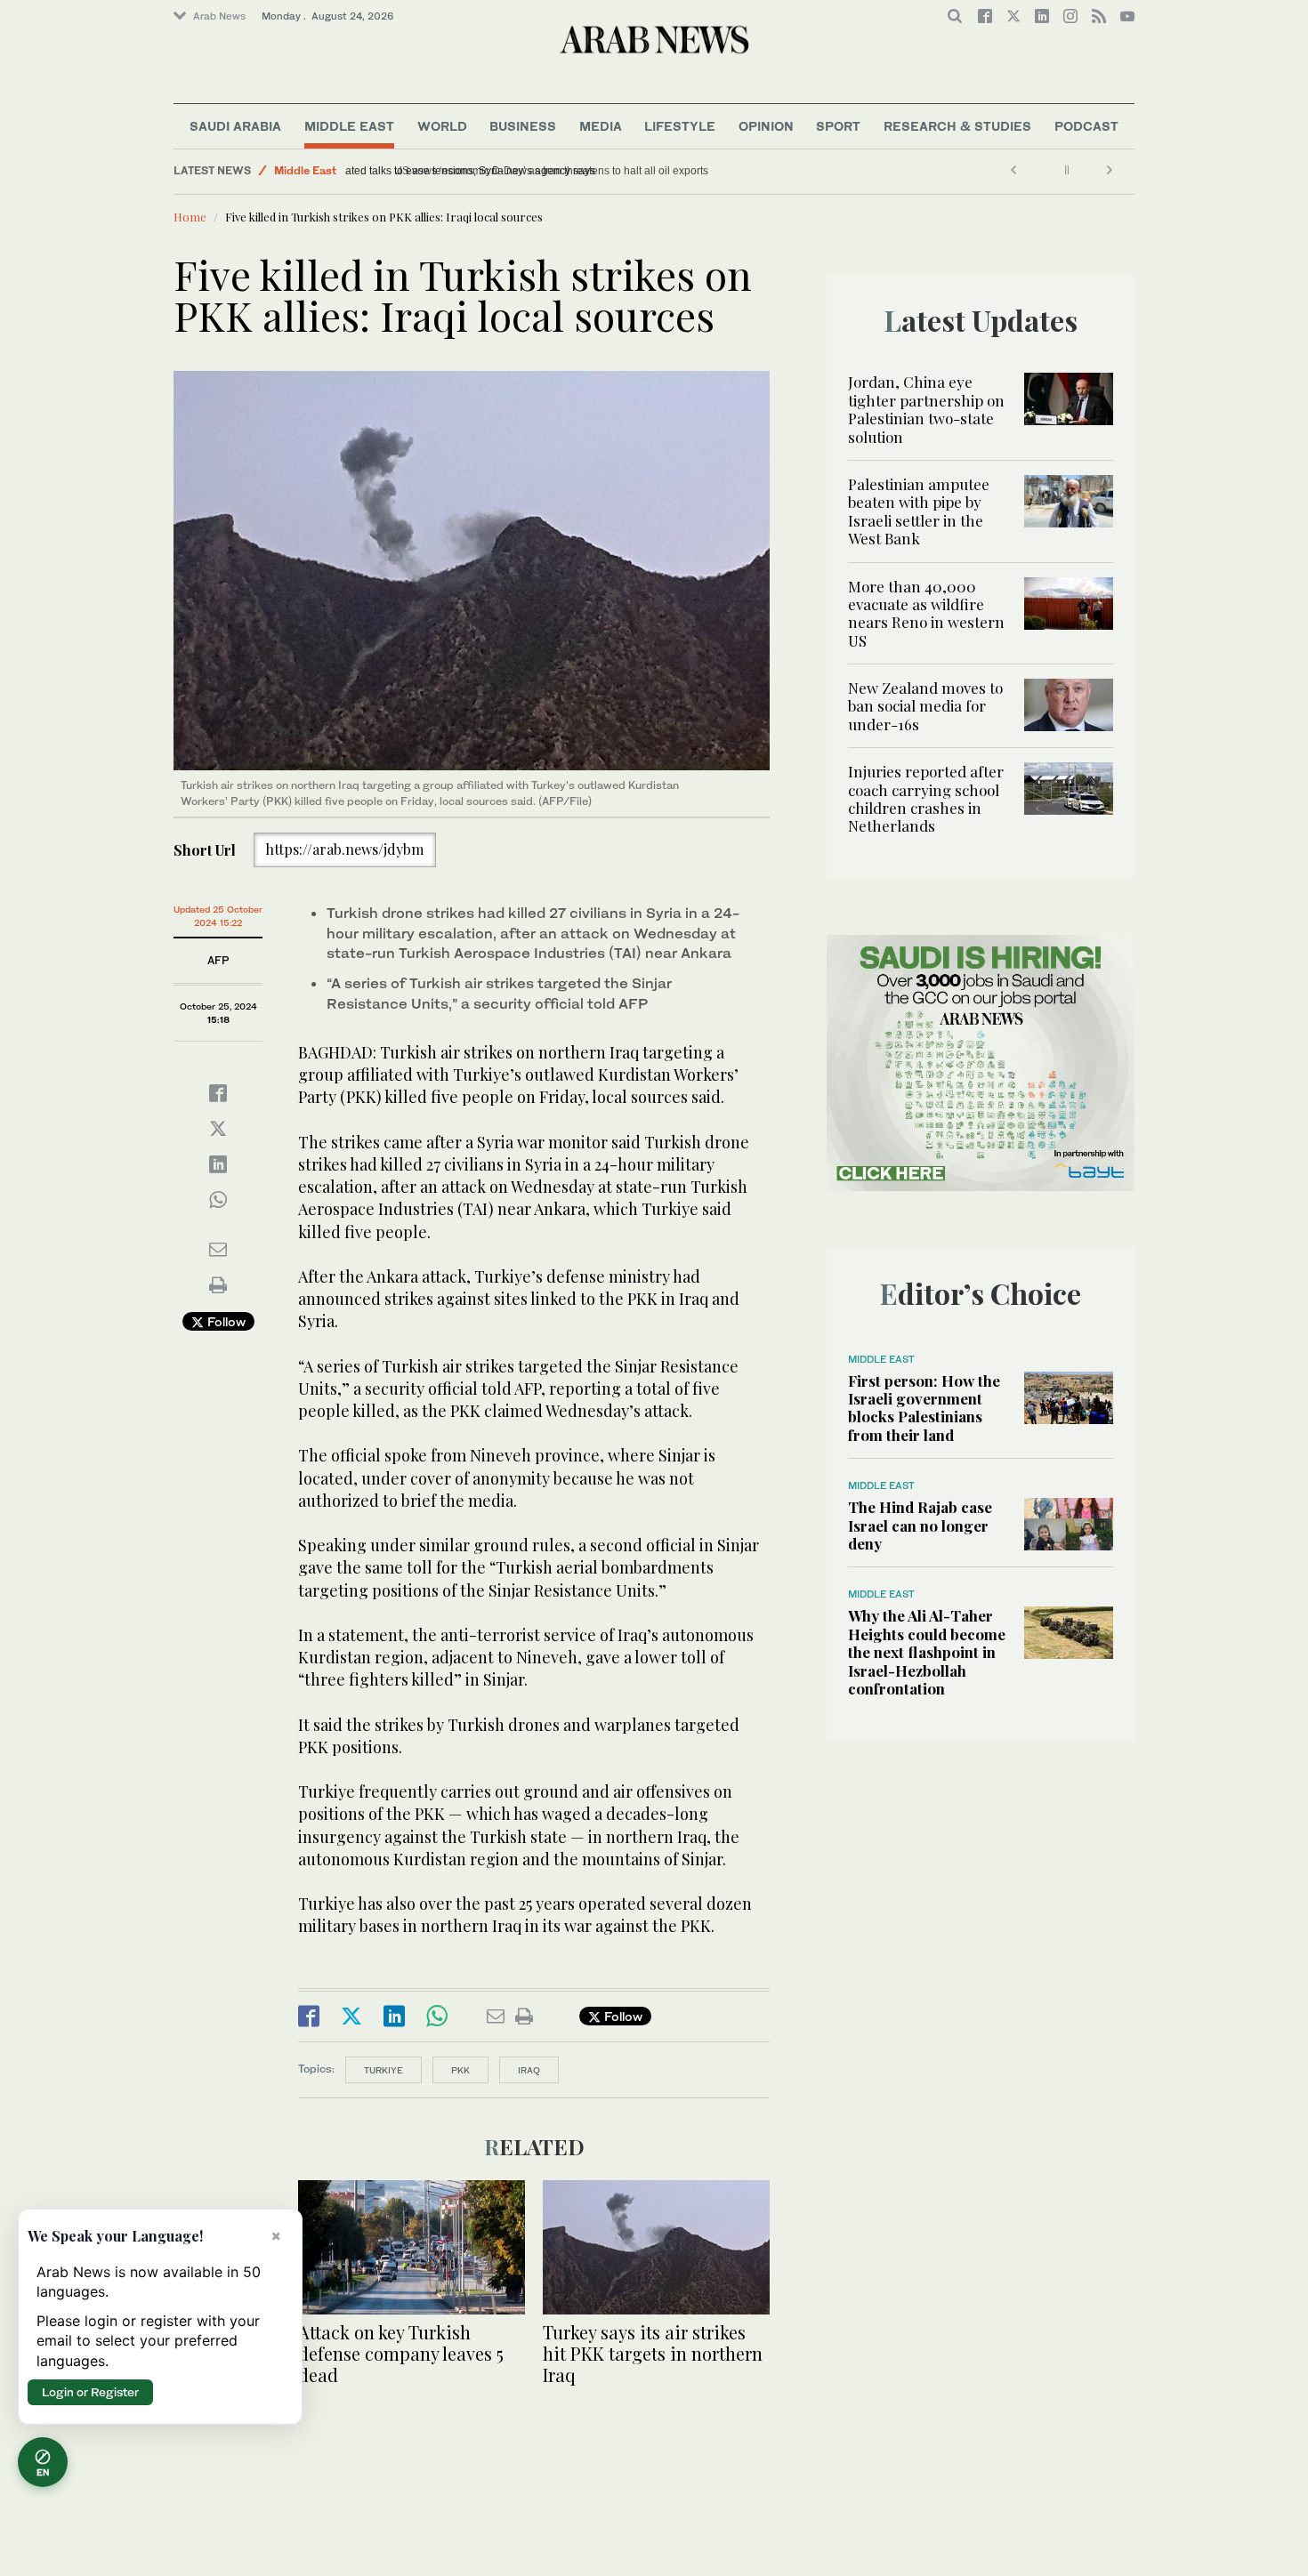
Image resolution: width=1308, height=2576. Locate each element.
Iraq (529, 2070)
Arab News (219, 16)
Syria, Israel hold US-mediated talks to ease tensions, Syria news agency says (542, 171)
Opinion (766, 126)
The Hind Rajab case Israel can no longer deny (920, 1525)
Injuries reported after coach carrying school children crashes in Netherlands (926, 798)
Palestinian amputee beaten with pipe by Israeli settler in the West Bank (919, 511)
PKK (460, 2070)
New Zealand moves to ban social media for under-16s (925, 706)
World (442, 126)
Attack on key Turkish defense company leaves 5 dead (401, 2353)
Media (601, 126)
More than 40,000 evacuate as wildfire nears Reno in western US (926, 613)
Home (190, 217)
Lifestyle (680, 126)
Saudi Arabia (235, 126)
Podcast (1086, 126)
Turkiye (384, 2070)
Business (523, 126)
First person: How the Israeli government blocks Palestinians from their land (924, 1408)
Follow (225, 1321)
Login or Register (90, 2392)
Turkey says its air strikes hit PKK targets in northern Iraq (653, 2353)
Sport (838, 126)
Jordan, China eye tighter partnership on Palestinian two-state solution (926, 409)
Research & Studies (957, 126)
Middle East (349, 126)
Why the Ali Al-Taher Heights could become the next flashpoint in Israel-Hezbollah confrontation (927, 1652)
